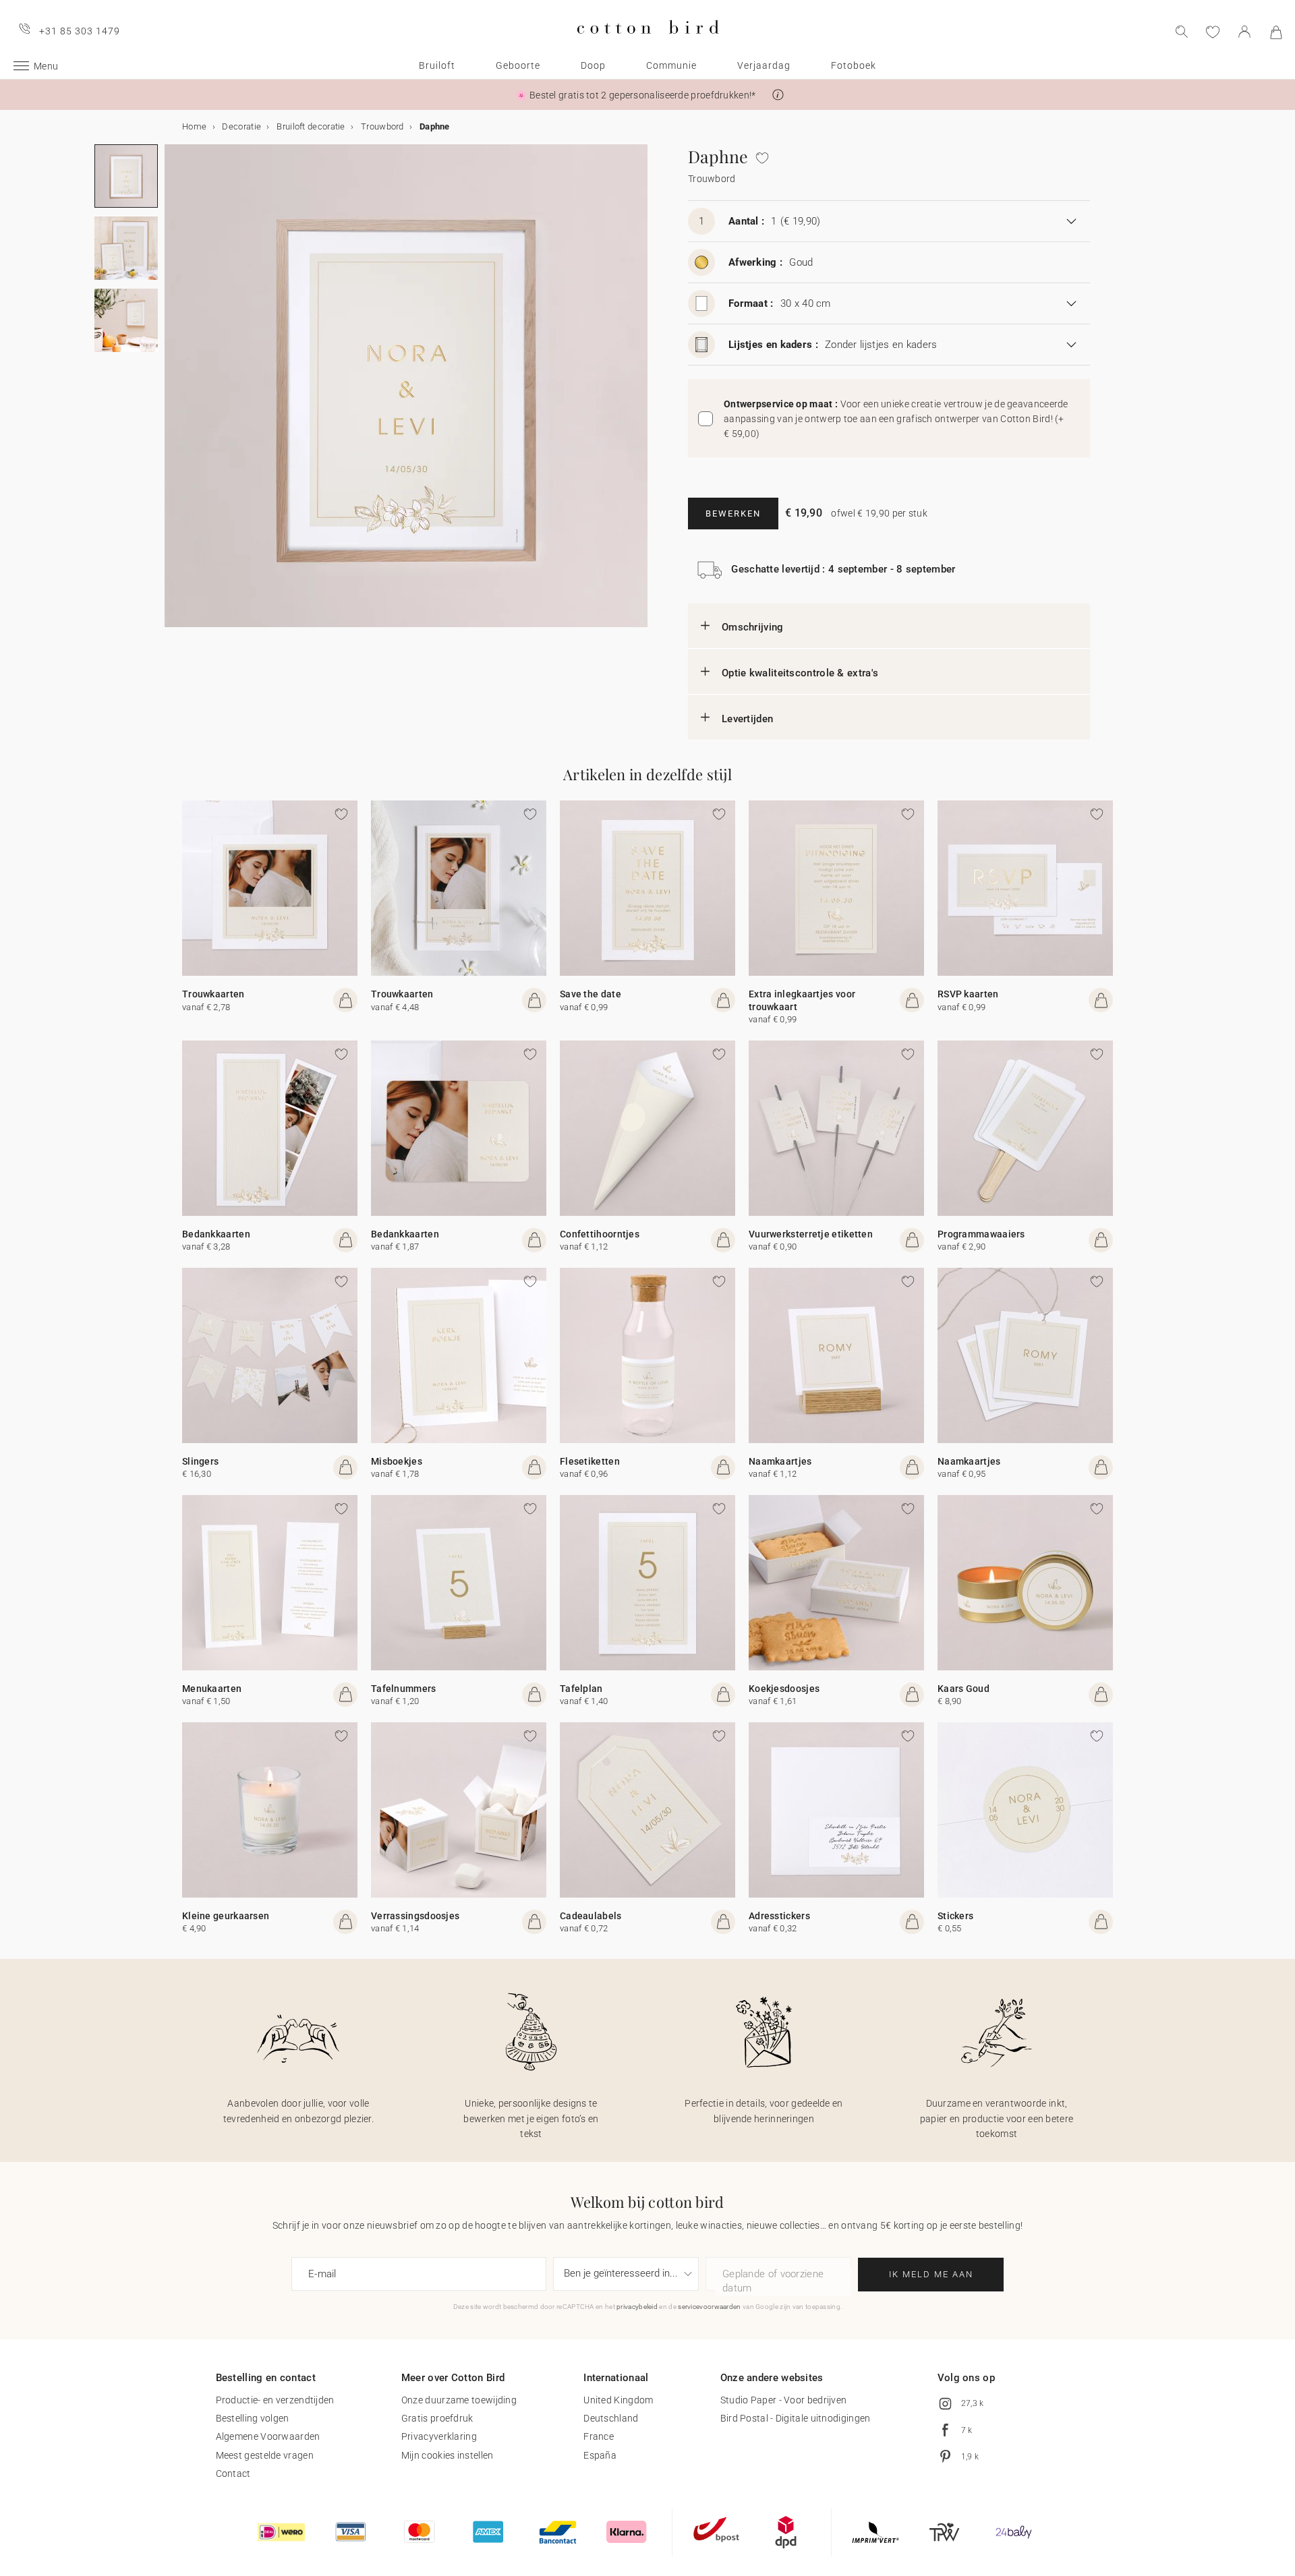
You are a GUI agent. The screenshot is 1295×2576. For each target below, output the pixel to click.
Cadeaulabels (591, 1916)
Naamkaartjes (780, 1461)
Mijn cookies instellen (448, 2455)
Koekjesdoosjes (784, 1689)
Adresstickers (779, 1916)
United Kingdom (618, 2400)
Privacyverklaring (439, 2436)
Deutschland (611, 2418)
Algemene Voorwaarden (268, 2436)
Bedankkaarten (216, 1234)
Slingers (200, 1461)
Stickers (955, 1916)
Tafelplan (581, 1689)
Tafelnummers (404, 1689)
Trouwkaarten (213, 994)
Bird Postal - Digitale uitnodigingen (796, 2418)
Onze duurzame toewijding (459, 2400)
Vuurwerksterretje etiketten (811, 1234)
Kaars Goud (963, 1689)
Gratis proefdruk (437, 2418)
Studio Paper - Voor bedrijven (784, 2400)
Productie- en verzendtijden (275, 2400)
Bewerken (733, 514)
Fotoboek (854, 65)
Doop (593, 65)
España (600, 2455)
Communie (671, 65)
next (173, 394)
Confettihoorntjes (600, 1234)
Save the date (591, 994)
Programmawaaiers (981, 1234)
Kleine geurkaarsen (226, 1916)
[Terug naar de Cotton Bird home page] (648, 45)
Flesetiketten (590, 1461)
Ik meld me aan (931, 2274)
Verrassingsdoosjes (415, 1916)
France (599, 2436)
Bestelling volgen (253, 2418)
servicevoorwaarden (709, 2307)
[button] (778, 95)
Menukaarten (212, 1689)
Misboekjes (397, 1461)
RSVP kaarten (968, 994)
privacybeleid (637, 2307)
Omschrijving (753, 627)
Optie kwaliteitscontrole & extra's (800, 673)
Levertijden (747, 719)
